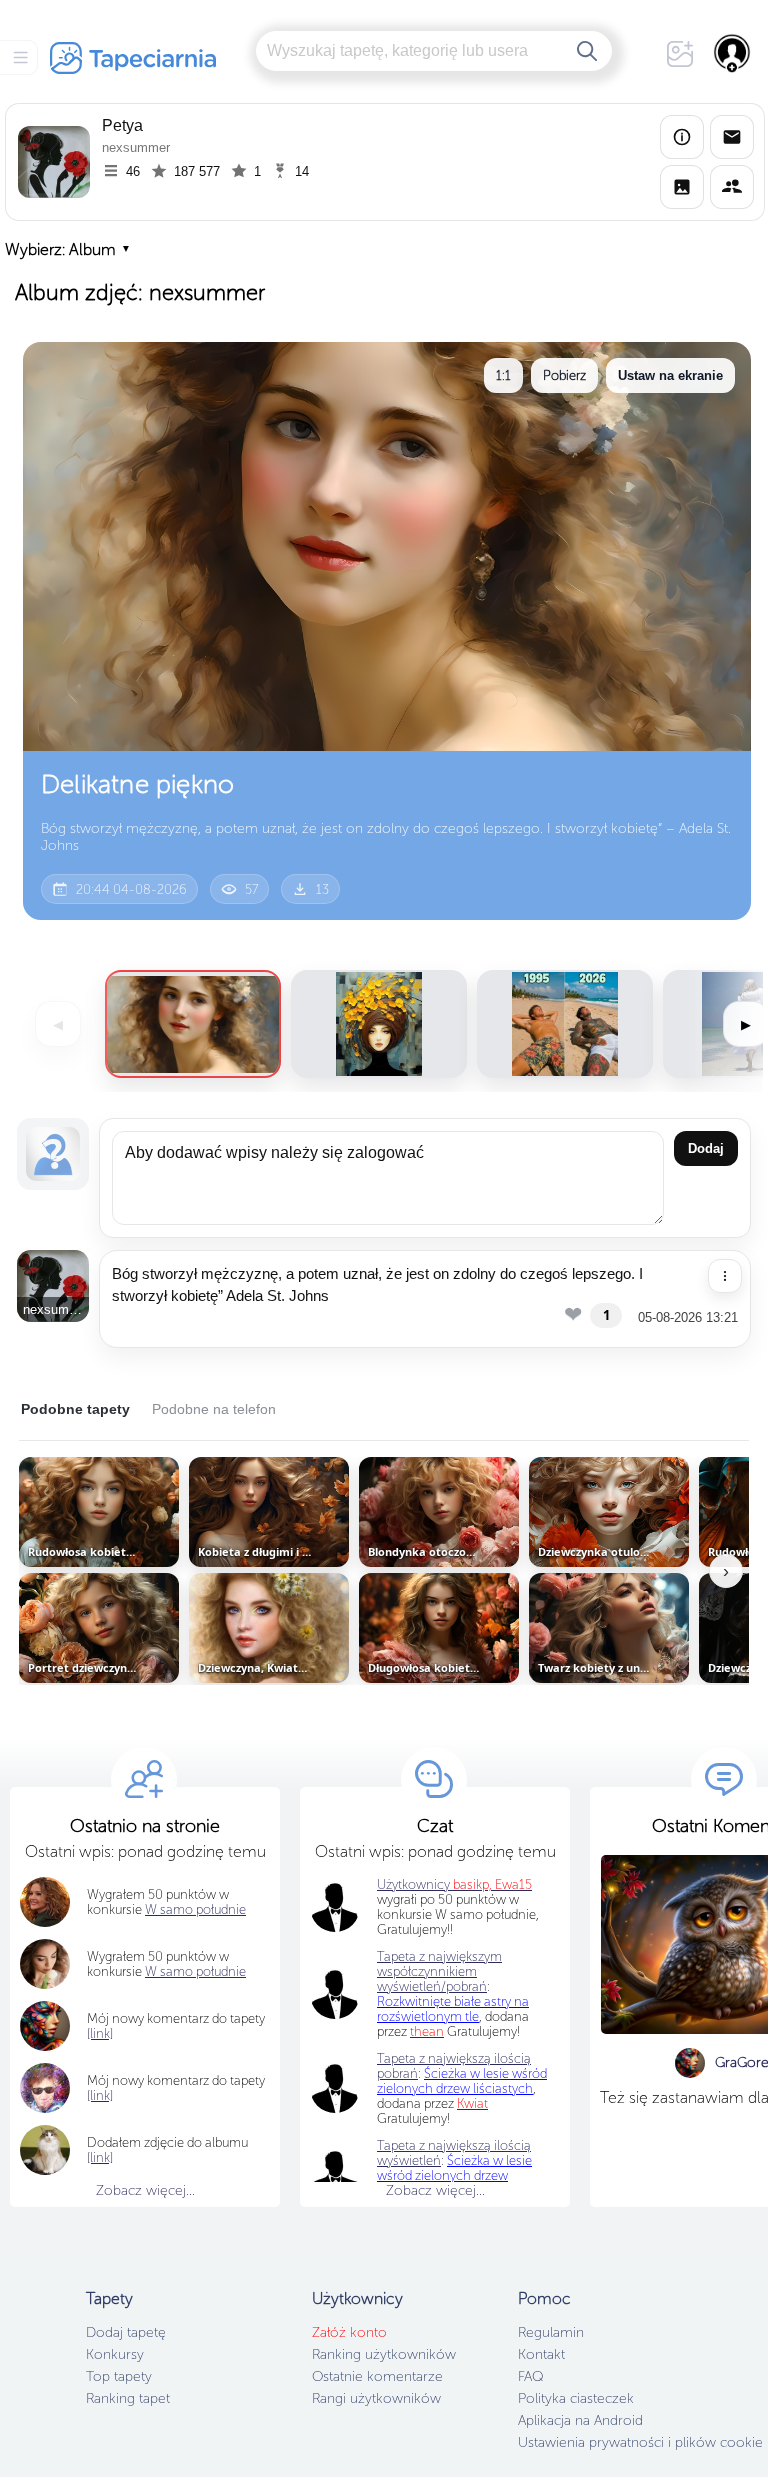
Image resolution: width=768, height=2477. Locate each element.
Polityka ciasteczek (576, 2398)
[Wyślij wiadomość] (732, 137)
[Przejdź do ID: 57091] (193, 1024)
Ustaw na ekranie (670, 375)
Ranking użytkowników (384, 2354)
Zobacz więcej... (145, 2190)
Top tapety (119, 2376)
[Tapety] (682, 187)
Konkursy (115, 2354)
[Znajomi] (732, 187)
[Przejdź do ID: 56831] (379, 1024)
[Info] (682, 137)
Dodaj (706, 1148)
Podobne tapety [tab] (75, 1409)
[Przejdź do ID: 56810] (565, 1024)
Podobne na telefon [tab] (214, 1409)
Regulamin (551, 2332)
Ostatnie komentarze (377, 2376)
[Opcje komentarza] (725, 1276)
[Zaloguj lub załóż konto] (733, 53)
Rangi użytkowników (376, 2398)
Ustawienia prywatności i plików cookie (640, 2442)
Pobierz (564, 375)
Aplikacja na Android (580, 2420)
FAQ (530, 2376)
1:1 (503, 375)
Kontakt (541, 2354)
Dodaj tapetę (126, 2332)
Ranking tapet (128, 2398)
